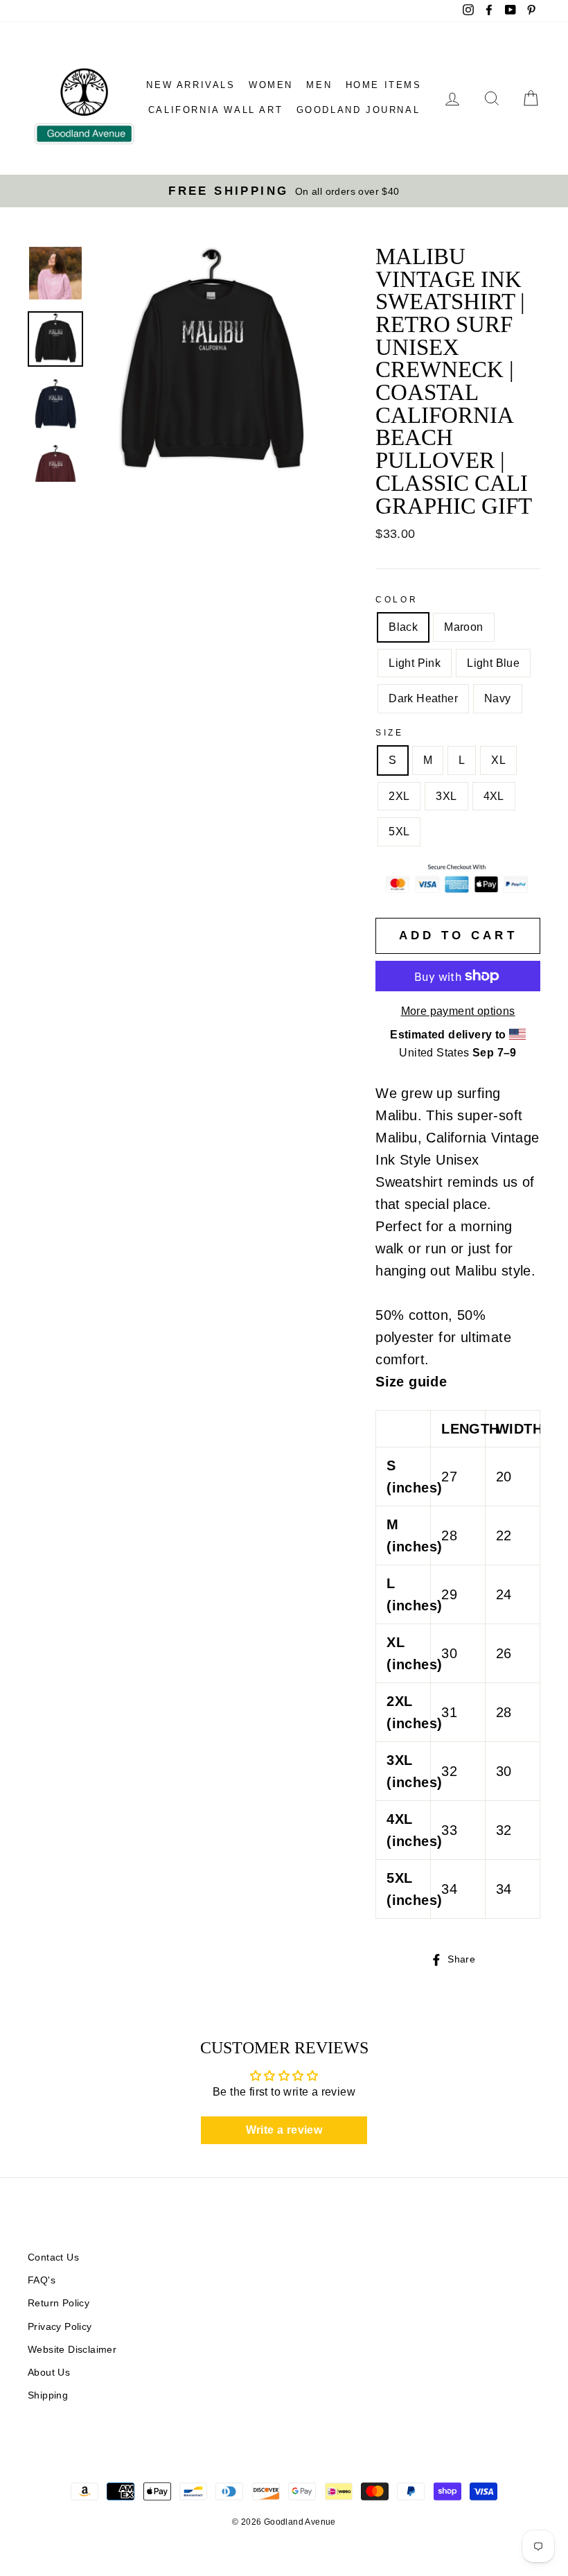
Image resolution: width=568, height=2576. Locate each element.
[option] (284, 191)
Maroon (463, 627)
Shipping (48, 2395)
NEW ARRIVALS (190, 85)
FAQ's (42, 2280)
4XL (494, 796)
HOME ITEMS (384, 85)
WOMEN (271, 85)
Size (389, 733)
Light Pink (415, 663)
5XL (399, 832)
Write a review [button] (284, 2130)
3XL (446, 796)
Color (397, 600)
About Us (49, 2373)
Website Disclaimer (72, 2350)
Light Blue (493, 663)
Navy (498, 698)
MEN (319, 85)
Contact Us (53, 2257)
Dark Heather (423, 698)
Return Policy (59, 2303)
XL (498, 760)
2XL (399, 796)
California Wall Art (215, 110)
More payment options (458, 1011)
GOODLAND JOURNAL (358, 110)
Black (403, 627)
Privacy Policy (60, 2327)
